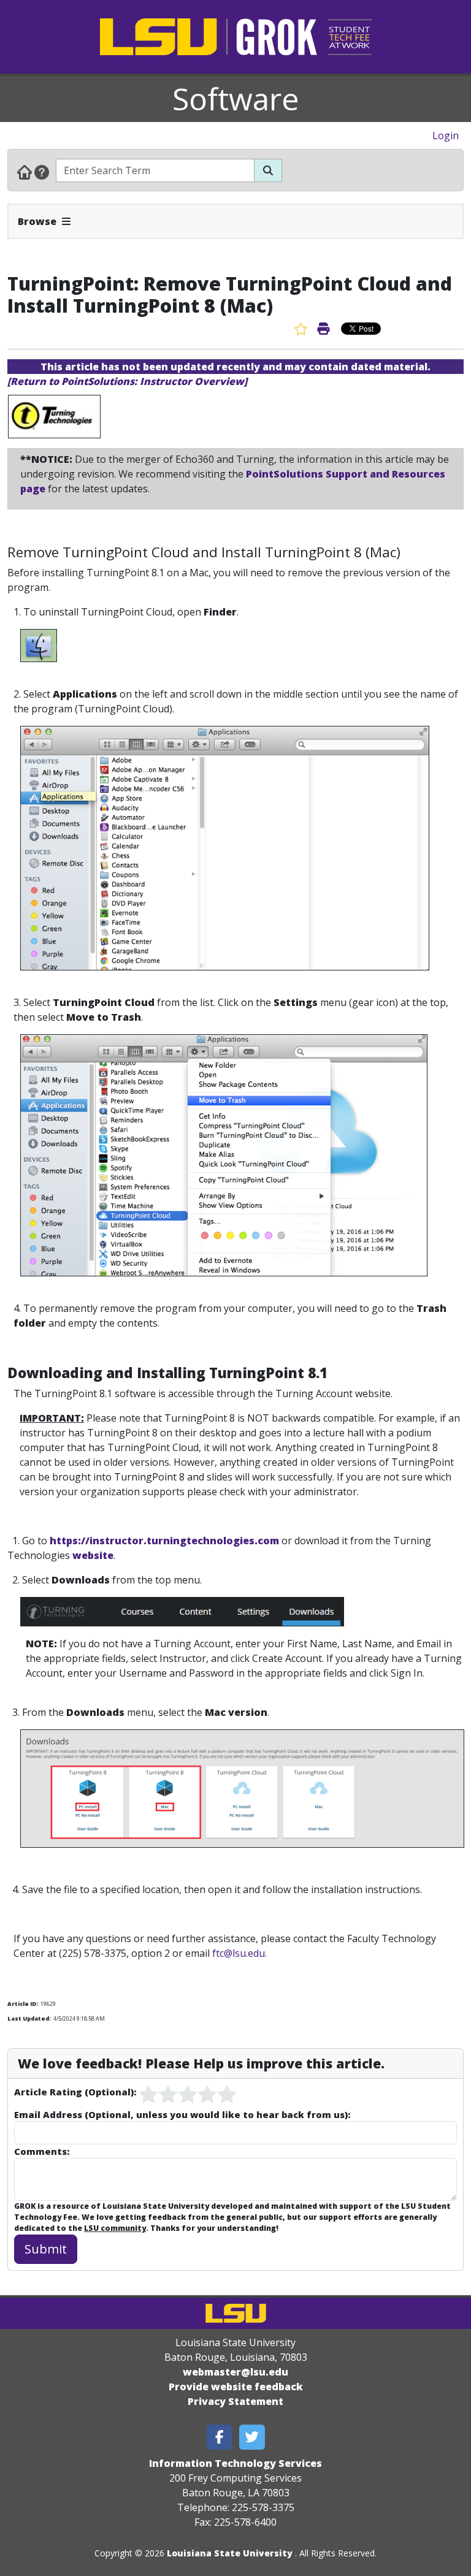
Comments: (42, 2151)
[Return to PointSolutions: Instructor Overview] (127, 381)
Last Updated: (29, 2018)
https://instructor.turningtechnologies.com (164, 1541)
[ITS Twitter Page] (252, 2437)
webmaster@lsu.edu (235, 2372)
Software (236, 99)
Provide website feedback (236, 2387)
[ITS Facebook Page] (220, 2437)
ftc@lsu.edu (239, 1953)
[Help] (42, 172)
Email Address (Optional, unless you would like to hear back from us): (182, 2114)
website (92, 1555)
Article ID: (23, 2004)
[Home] (25, 172)
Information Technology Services (235, 2463)
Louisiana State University (230, 2553)
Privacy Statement (235, 2401)
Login (446, 135)
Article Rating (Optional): (75, 2092)
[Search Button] (268, 170)
